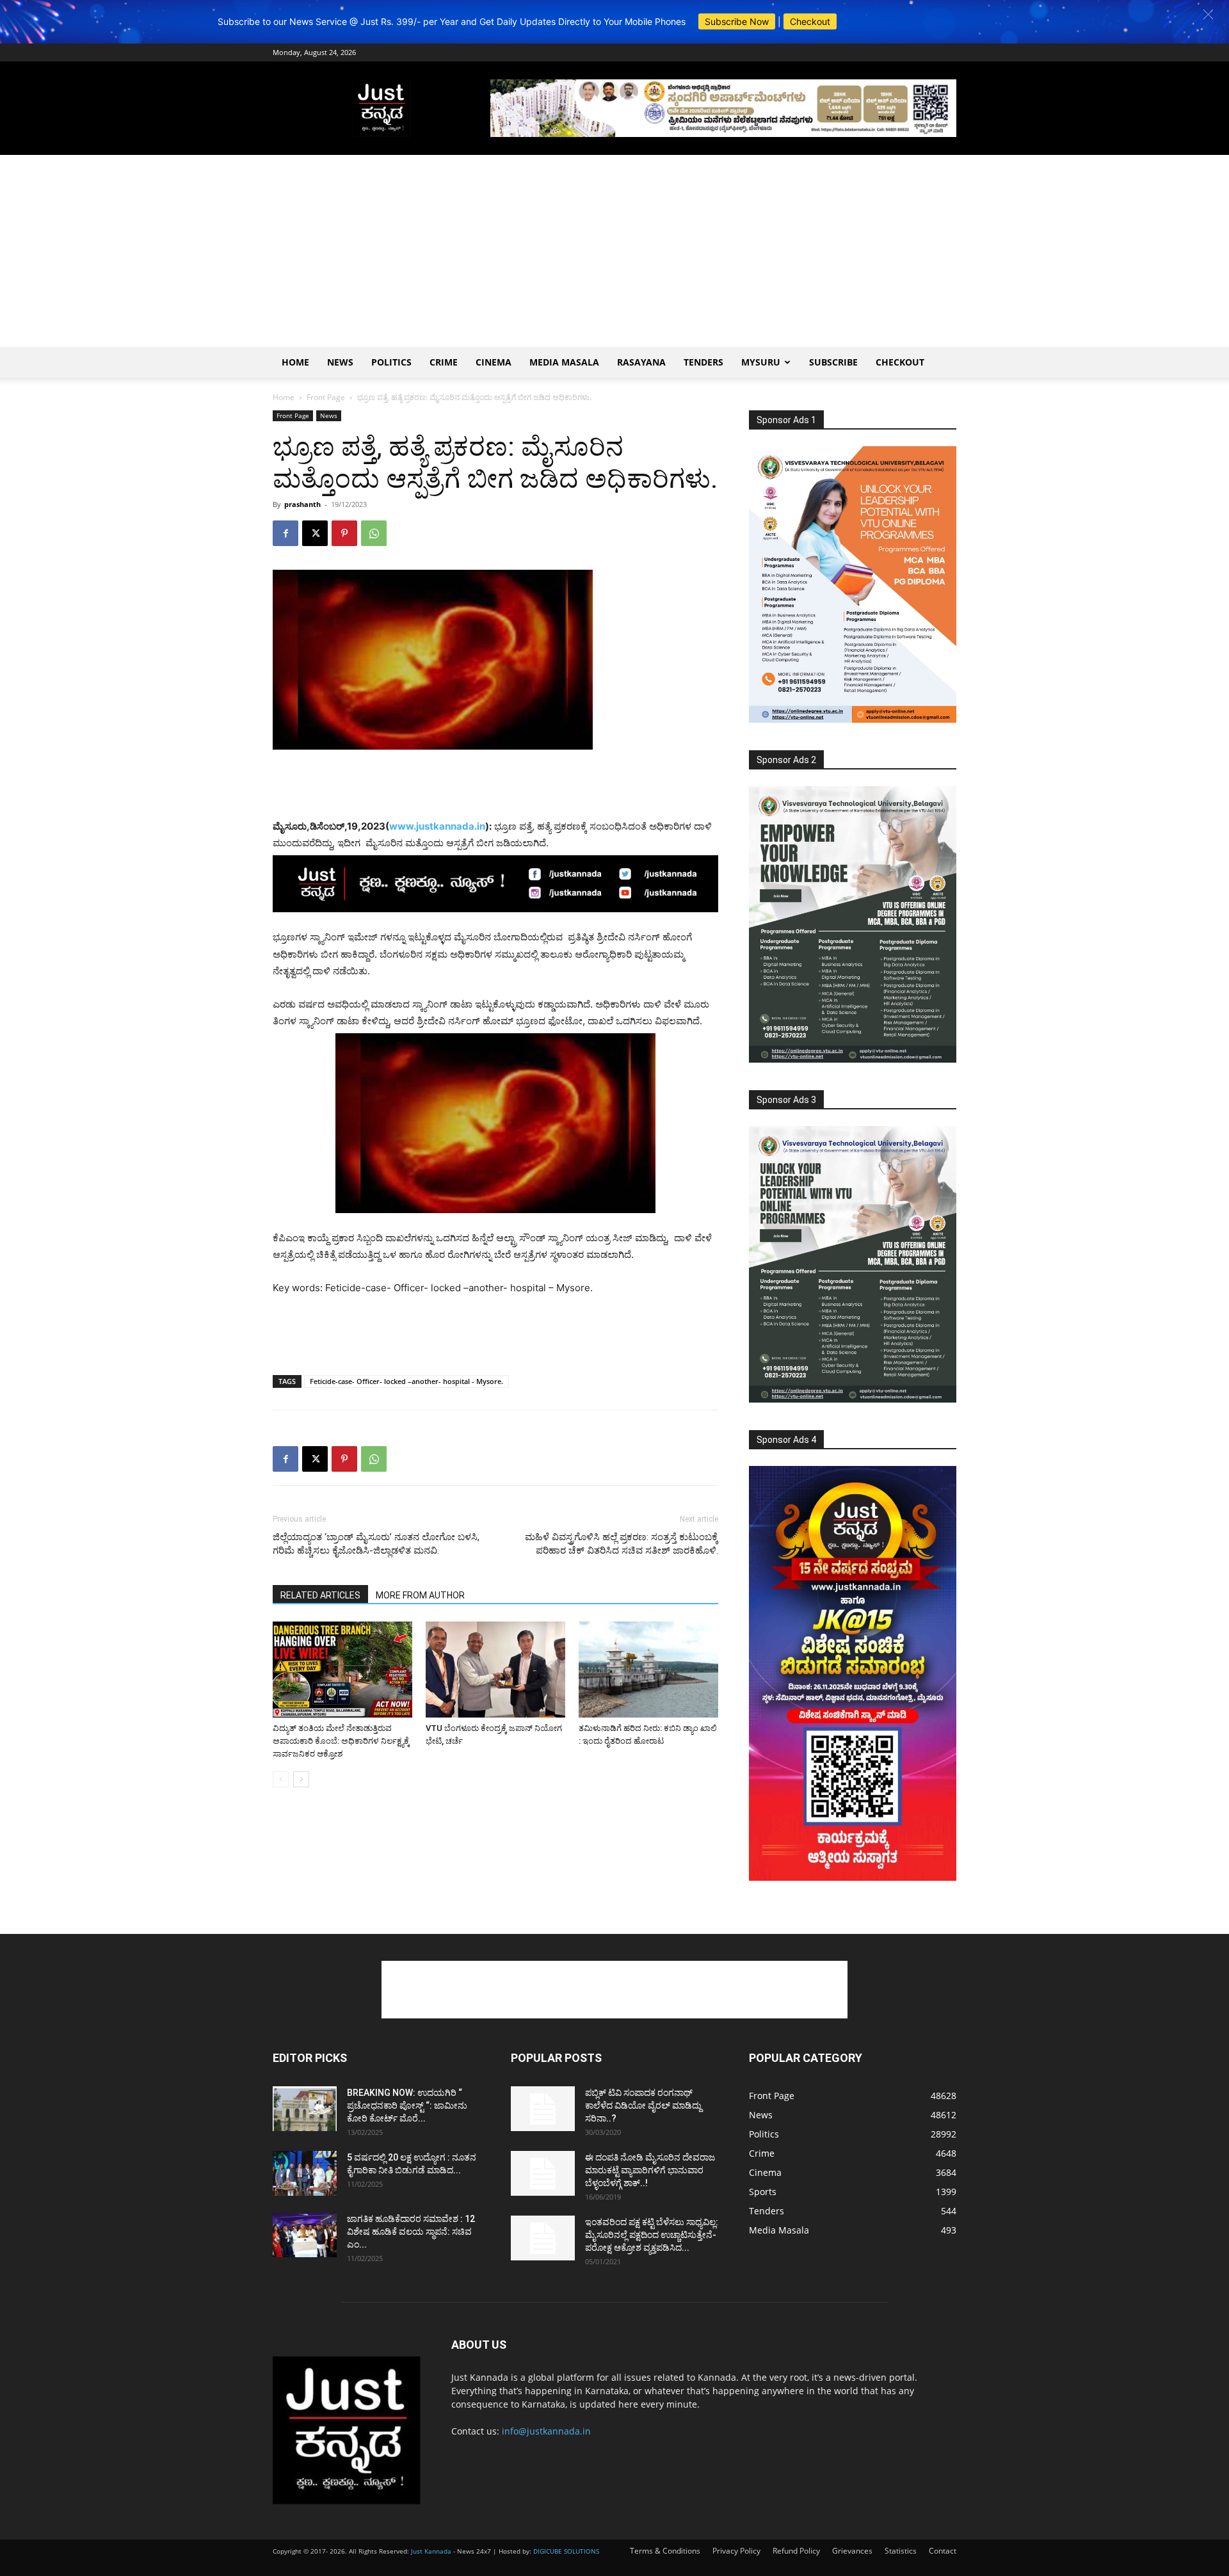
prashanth (302, 504)
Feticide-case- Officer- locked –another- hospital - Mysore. (406, 1381)
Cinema (494, 362)
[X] (315, 533)
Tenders (703, 362)
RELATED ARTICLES (320, 1595)
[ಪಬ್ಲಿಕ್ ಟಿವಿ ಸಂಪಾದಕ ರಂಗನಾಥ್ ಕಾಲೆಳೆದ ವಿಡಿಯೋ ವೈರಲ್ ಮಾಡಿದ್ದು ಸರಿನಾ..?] (543, 2109)
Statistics (901, 2551)
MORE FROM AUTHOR (420, 1595)
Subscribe (833, 362)
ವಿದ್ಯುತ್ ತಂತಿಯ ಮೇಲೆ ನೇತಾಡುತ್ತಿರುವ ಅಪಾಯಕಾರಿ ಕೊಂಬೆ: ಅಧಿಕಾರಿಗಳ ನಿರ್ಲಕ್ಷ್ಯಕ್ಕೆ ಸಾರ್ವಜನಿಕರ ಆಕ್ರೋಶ (341, 1741)
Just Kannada (431, 2551)
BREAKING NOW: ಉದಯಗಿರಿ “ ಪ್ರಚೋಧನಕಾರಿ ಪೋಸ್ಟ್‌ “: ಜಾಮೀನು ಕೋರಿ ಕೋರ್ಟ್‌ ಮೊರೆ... (407, 2105)
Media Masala (564, 362)
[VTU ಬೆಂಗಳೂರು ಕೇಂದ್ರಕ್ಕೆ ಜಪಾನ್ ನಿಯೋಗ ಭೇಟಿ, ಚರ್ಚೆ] (495, 1670)
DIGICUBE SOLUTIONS (566, 2551)
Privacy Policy (736, 2551)
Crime (444, 362)
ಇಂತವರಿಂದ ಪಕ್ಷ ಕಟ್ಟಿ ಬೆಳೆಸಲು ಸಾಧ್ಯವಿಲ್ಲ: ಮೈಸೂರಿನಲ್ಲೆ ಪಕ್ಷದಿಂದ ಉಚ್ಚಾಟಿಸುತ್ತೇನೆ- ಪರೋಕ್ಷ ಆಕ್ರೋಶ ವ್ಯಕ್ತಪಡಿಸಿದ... (652, 2235)
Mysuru (761, 362)
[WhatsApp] (374, 533)
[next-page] (301, 1779)
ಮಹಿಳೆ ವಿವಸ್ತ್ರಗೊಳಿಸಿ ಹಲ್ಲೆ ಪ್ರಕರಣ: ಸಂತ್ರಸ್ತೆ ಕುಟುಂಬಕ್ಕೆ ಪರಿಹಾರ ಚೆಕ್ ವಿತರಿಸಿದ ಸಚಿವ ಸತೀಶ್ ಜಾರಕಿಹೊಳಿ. (622, 1544)
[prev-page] (281, 1779)
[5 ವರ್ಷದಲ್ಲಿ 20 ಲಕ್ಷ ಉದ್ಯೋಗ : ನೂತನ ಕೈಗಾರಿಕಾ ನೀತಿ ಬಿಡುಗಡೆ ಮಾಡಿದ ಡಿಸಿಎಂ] (305, 2173)
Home (295, 362)
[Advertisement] (614, 251)
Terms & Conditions (665, 2551)
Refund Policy (796, 2551)
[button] (1208, 14)
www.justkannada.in (437, 826)
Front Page (326, 397)
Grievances (852, 2551)
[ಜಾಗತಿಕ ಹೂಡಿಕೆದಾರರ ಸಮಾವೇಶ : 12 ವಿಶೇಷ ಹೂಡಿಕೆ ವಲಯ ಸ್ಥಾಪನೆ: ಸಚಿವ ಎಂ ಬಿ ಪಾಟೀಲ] (305, 2235)
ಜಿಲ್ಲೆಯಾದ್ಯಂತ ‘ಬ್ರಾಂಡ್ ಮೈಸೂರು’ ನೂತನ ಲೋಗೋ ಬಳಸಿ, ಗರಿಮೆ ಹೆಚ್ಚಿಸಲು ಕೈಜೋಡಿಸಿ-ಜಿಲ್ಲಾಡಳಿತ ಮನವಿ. (376, 1544)
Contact (943, 2551)
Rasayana (641, 362)
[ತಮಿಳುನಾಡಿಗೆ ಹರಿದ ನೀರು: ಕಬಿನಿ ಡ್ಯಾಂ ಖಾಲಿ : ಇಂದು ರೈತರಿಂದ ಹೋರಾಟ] (648, 1670)
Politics (391, 362)
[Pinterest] (344, 533)
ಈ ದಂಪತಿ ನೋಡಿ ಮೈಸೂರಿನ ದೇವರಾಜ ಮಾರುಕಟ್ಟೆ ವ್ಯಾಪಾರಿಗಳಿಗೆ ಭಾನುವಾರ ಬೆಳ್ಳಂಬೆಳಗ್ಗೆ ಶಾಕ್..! (650, 2170)
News (340, 362)
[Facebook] (285, 533)
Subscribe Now (737, 21)
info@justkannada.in (546, 2431)
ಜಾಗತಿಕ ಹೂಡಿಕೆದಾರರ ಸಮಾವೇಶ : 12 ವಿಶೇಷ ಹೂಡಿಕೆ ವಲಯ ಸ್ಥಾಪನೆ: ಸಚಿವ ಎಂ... (411, 2232)
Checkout (810, 21)
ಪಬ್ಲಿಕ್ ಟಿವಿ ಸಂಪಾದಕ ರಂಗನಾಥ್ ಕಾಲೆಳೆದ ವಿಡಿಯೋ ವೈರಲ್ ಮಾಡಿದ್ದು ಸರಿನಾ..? (643, 2105)
